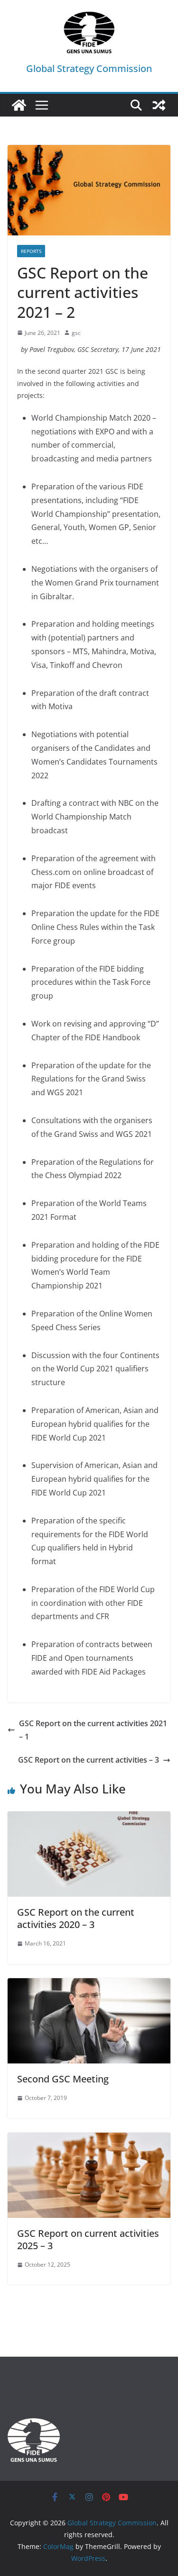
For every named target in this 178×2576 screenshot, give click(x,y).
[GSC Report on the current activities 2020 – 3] (89, 1818)
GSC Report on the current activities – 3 (89, 1760)
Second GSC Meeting (63, 2079)
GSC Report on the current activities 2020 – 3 (76, 1918)
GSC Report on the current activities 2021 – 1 (93, 1730)
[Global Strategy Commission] (19, 105)
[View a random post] (159, 105)
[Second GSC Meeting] (89, 1985)
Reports (31, 251)
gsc (76, 333)
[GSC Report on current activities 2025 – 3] (89, 2139)
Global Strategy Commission (89, 68)
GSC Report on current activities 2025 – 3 (88, 2239)
